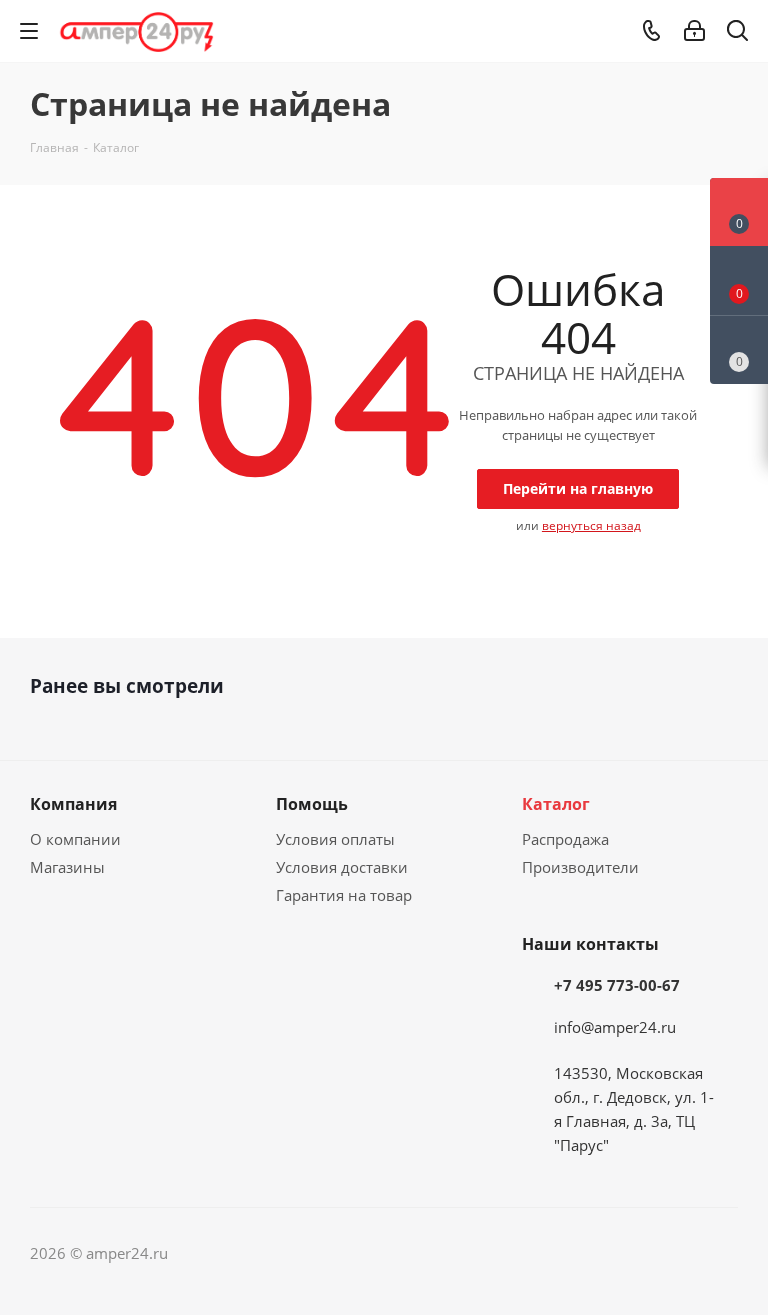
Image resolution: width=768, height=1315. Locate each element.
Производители (580, 867)
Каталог (556, 804)
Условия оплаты (335, 839)
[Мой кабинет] (694, 31)
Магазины (67, 867)
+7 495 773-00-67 (617, 985)
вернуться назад (591, 525)
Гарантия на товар (344, 895)
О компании (75, 839)
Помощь (312, 804)
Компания (73, 804)
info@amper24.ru (615, 1027)
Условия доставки (342, 867)
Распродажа (565, 839)
